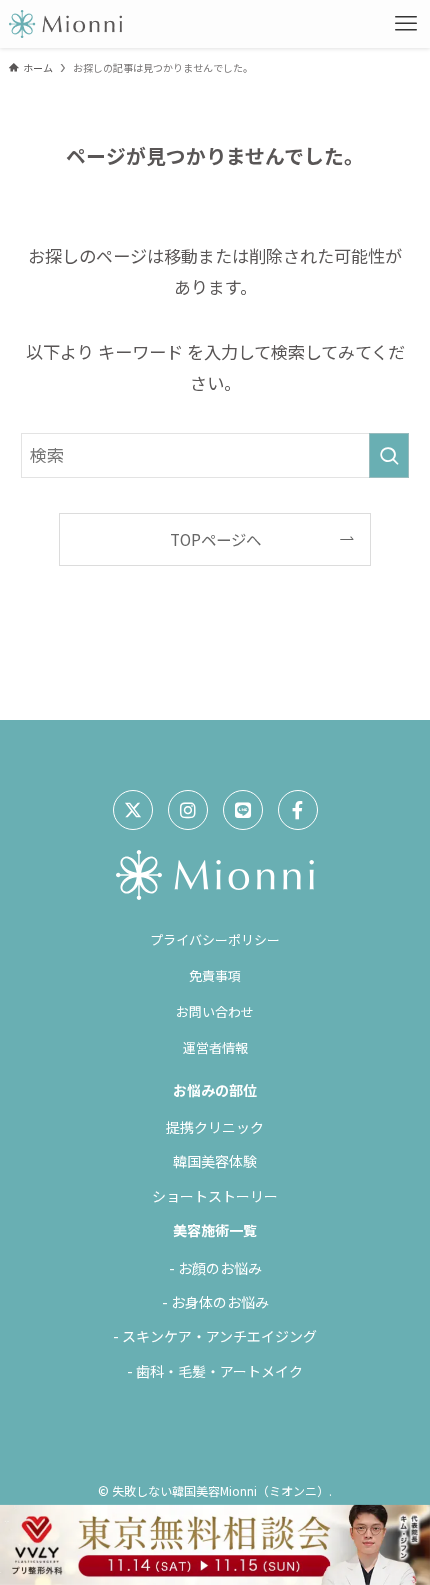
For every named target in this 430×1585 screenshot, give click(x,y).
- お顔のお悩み (215, 1268)
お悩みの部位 (215, 1090)
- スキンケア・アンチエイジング (215, 1336)
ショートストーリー (215, 1196)
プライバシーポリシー (215, 939)
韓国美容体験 (215, 1161)
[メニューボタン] (406, 24)
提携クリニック (215, 1127)
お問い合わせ (215, 1011)
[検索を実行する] (389, 455)
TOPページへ (215, 539)
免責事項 (215, 975)
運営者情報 (215, 1047)
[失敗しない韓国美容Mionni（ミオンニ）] (65, 24)
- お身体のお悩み (215, 1302)
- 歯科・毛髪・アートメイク (215, 1371)
